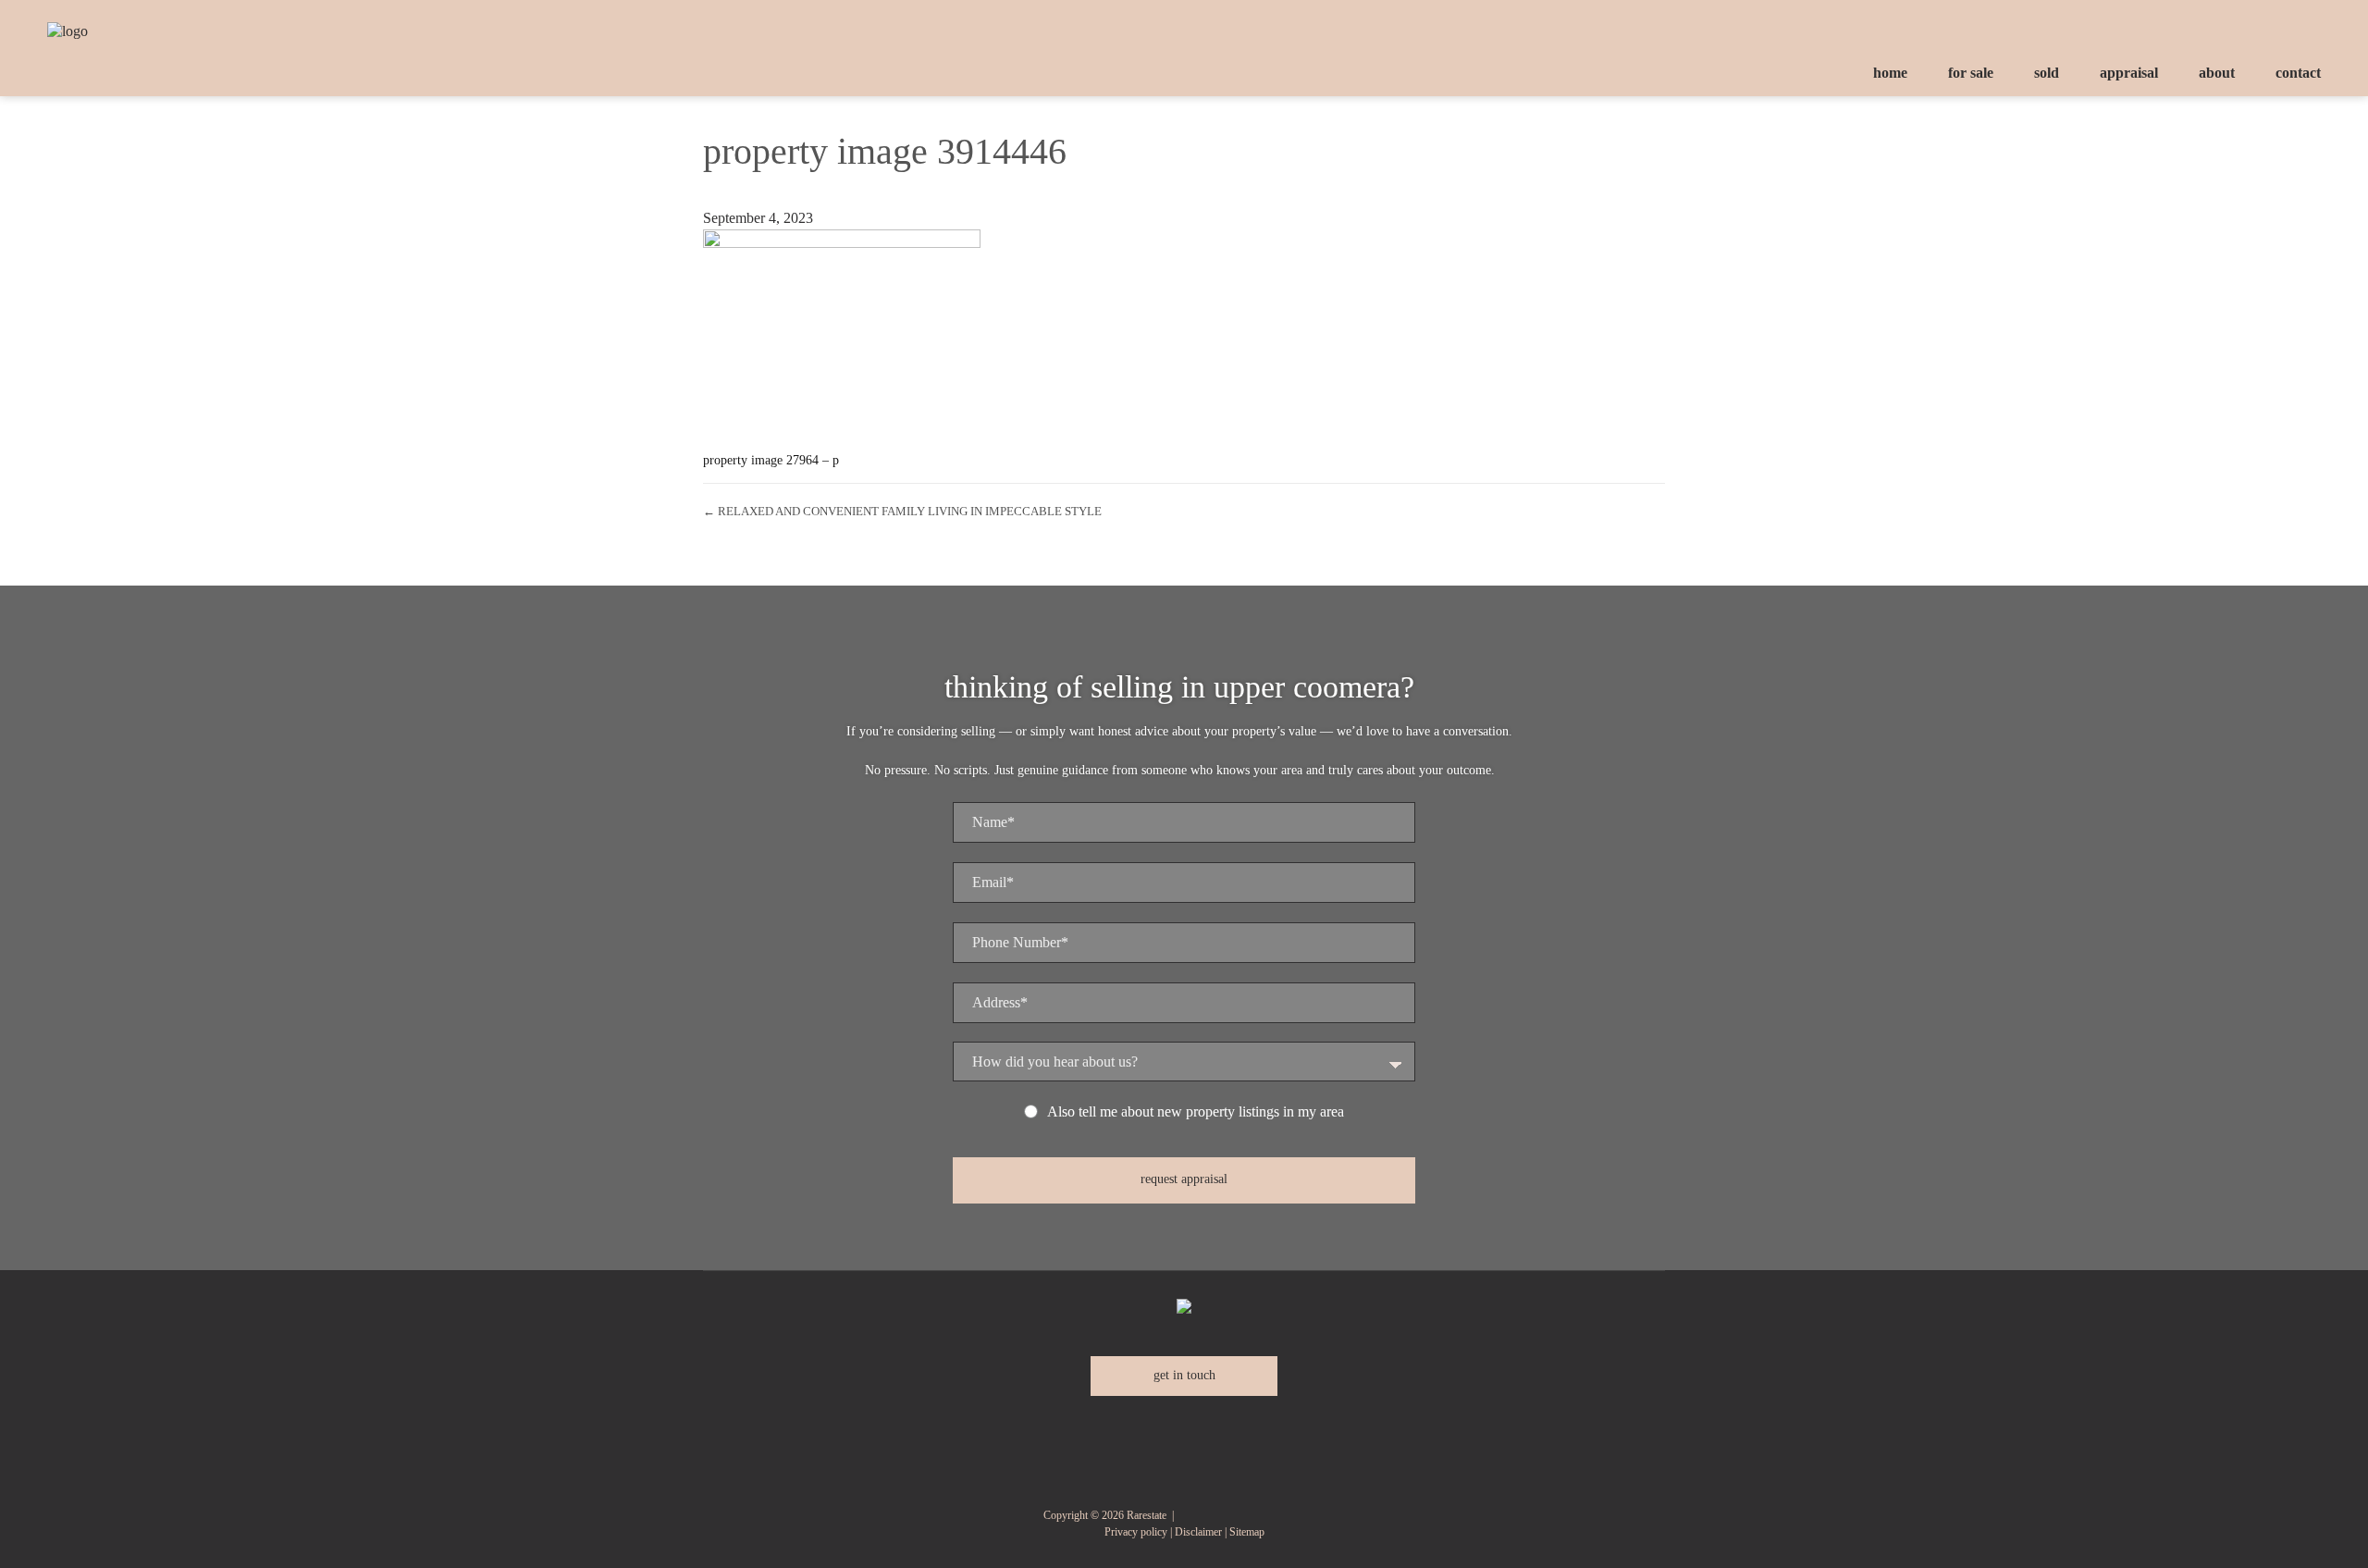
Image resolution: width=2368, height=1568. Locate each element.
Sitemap (1247, 1532)
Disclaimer (1198, 1532)
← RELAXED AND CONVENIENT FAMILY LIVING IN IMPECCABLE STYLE (902, 511)
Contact (2298, 73)
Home (1890, 73)
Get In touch (1184, 1375)
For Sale (1971, 73)
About (2217, 73)
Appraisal (2129, 73)
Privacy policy (1136, 1532)
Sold (2047, 73)
